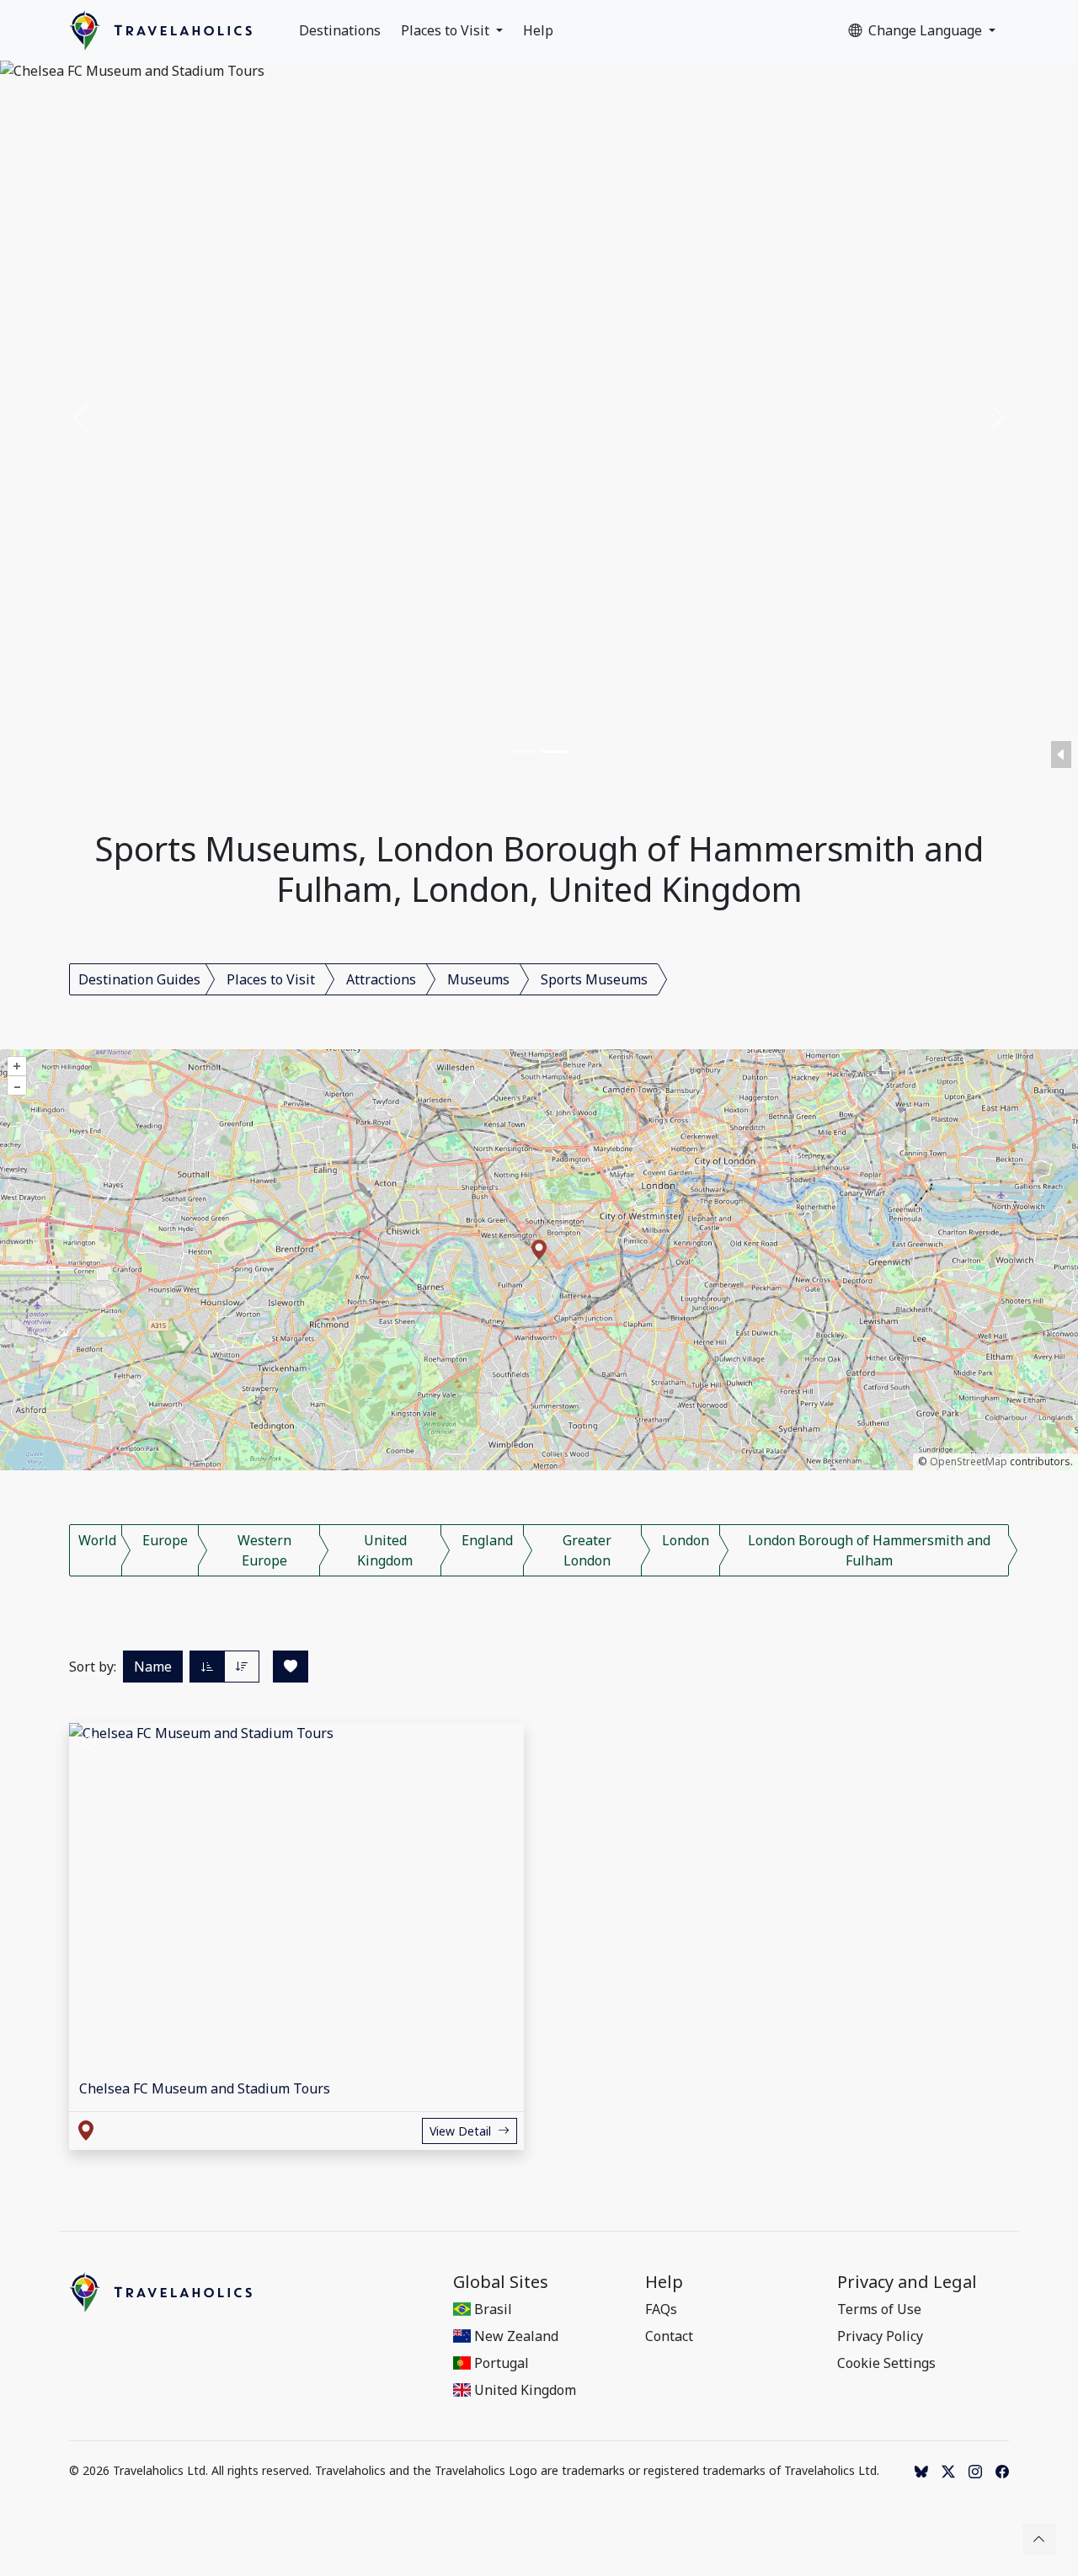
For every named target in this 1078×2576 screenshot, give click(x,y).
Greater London (587, 1550)
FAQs (661, 2309)
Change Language (927, 30)
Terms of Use (879, 2309)
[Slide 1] (524, 752)
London (686, 1540)
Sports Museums (594, 979)
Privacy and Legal (907, 2282)
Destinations (340, 30)
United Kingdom (385, 1550)
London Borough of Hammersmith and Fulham (869, 1550)
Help (538, 30)
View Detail (460, 2131)
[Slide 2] (554, 752)
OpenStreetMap (969, 1461)
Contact (669, 2336)
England (487, 1540)
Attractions (381, 979)
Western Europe (264, 1550)
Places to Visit (447, 30)
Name (153, 1667)
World (97, 1540)
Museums (478, 979)
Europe (165, 1540)
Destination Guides (139, 979)
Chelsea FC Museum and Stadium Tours (205, 2088)
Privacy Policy (880, 2336)
